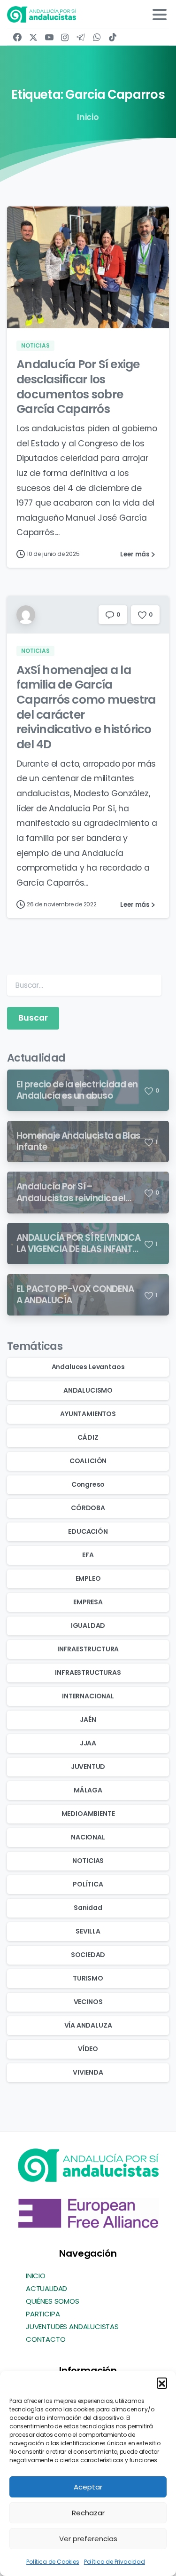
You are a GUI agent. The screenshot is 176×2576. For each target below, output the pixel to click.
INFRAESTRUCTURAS (88, 1672)
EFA (88, 1555)
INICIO (36, 2276)
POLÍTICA (88, 1884)
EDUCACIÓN (88, 1531)
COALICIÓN (88, 1461)
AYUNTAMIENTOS (88, 1414)
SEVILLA (88, 1931)
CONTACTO (46, 2339)
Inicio (88, 117)
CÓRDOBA (88, 1508)
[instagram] (65, 37)
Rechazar (88, 2513)
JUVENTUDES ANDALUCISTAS (72, 2326)
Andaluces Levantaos (88, 1367)
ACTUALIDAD (46, 2288)
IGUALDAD (88, 1625)
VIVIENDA (88, 2072)
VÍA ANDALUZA (88, 2025)
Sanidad (88, 1908)
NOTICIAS (88, 1861)
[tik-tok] (113, 37)
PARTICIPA (43, 2314)
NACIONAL (88, 1837)
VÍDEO (88, 2049)
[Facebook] (17, 37)
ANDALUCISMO (88, 1390)
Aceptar (88, 2487)
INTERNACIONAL (88, 1696)
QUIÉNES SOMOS (53, 2301)
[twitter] (33, 37)
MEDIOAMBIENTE (88, 1814)
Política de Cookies (53, 2562)
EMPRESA (88, 1602)
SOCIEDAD (88, 1955)
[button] (162, 2383)
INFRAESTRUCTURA (88, 1649)
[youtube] (49, 37)
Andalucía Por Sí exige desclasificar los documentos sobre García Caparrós (78, 387)
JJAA (88, 1743)
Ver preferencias (88, 2539)
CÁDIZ (88, 1437)
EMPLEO (88, 1578)
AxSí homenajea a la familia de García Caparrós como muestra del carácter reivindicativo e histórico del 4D (86, 707)
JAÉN (88, 1720)
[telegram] (81, 37)
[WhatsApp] (97, 37)
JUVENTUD (88, 1767)
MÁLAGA (88, 1790)
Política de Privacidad (115, 2562)
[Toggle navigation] (160, 15)
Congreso (88, 1484)
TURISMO (88, 1978)
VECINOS (88, 2002)
